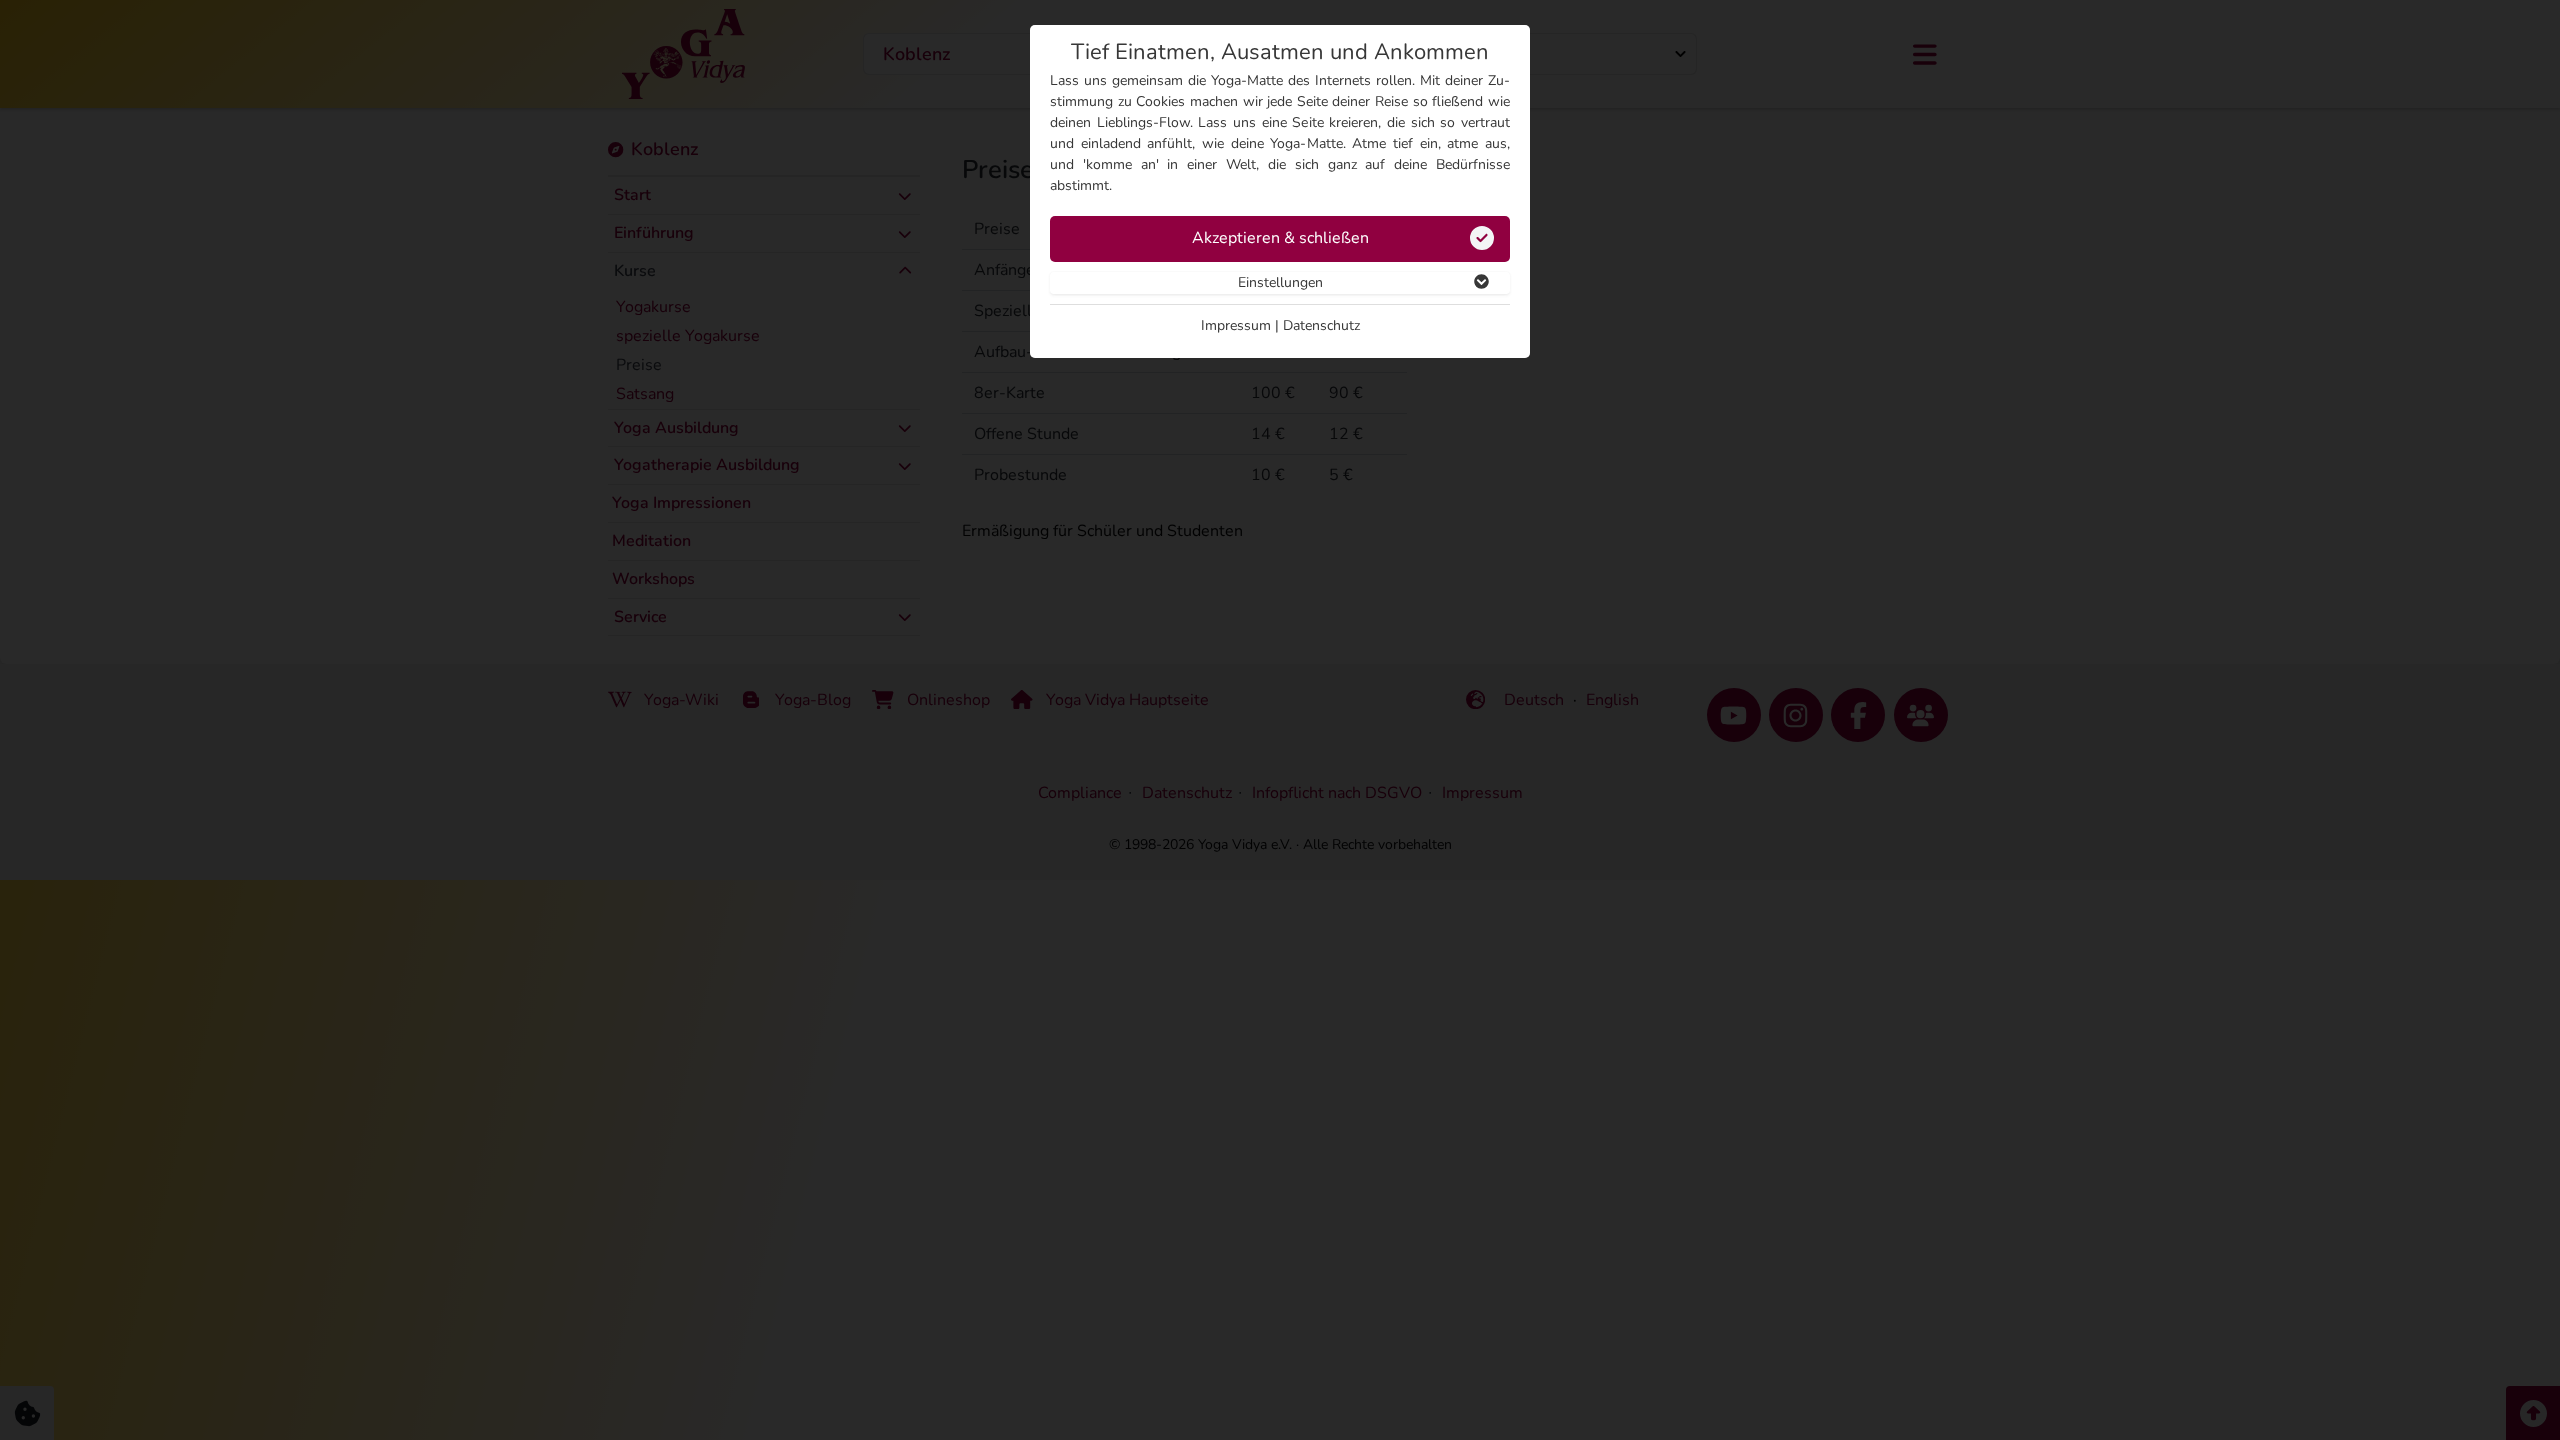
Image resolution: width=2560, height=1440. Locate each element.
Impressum (1236, 325)
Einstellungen (1280, 282)
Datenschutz (1321, 325)
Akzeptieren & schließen (1280, 238)
